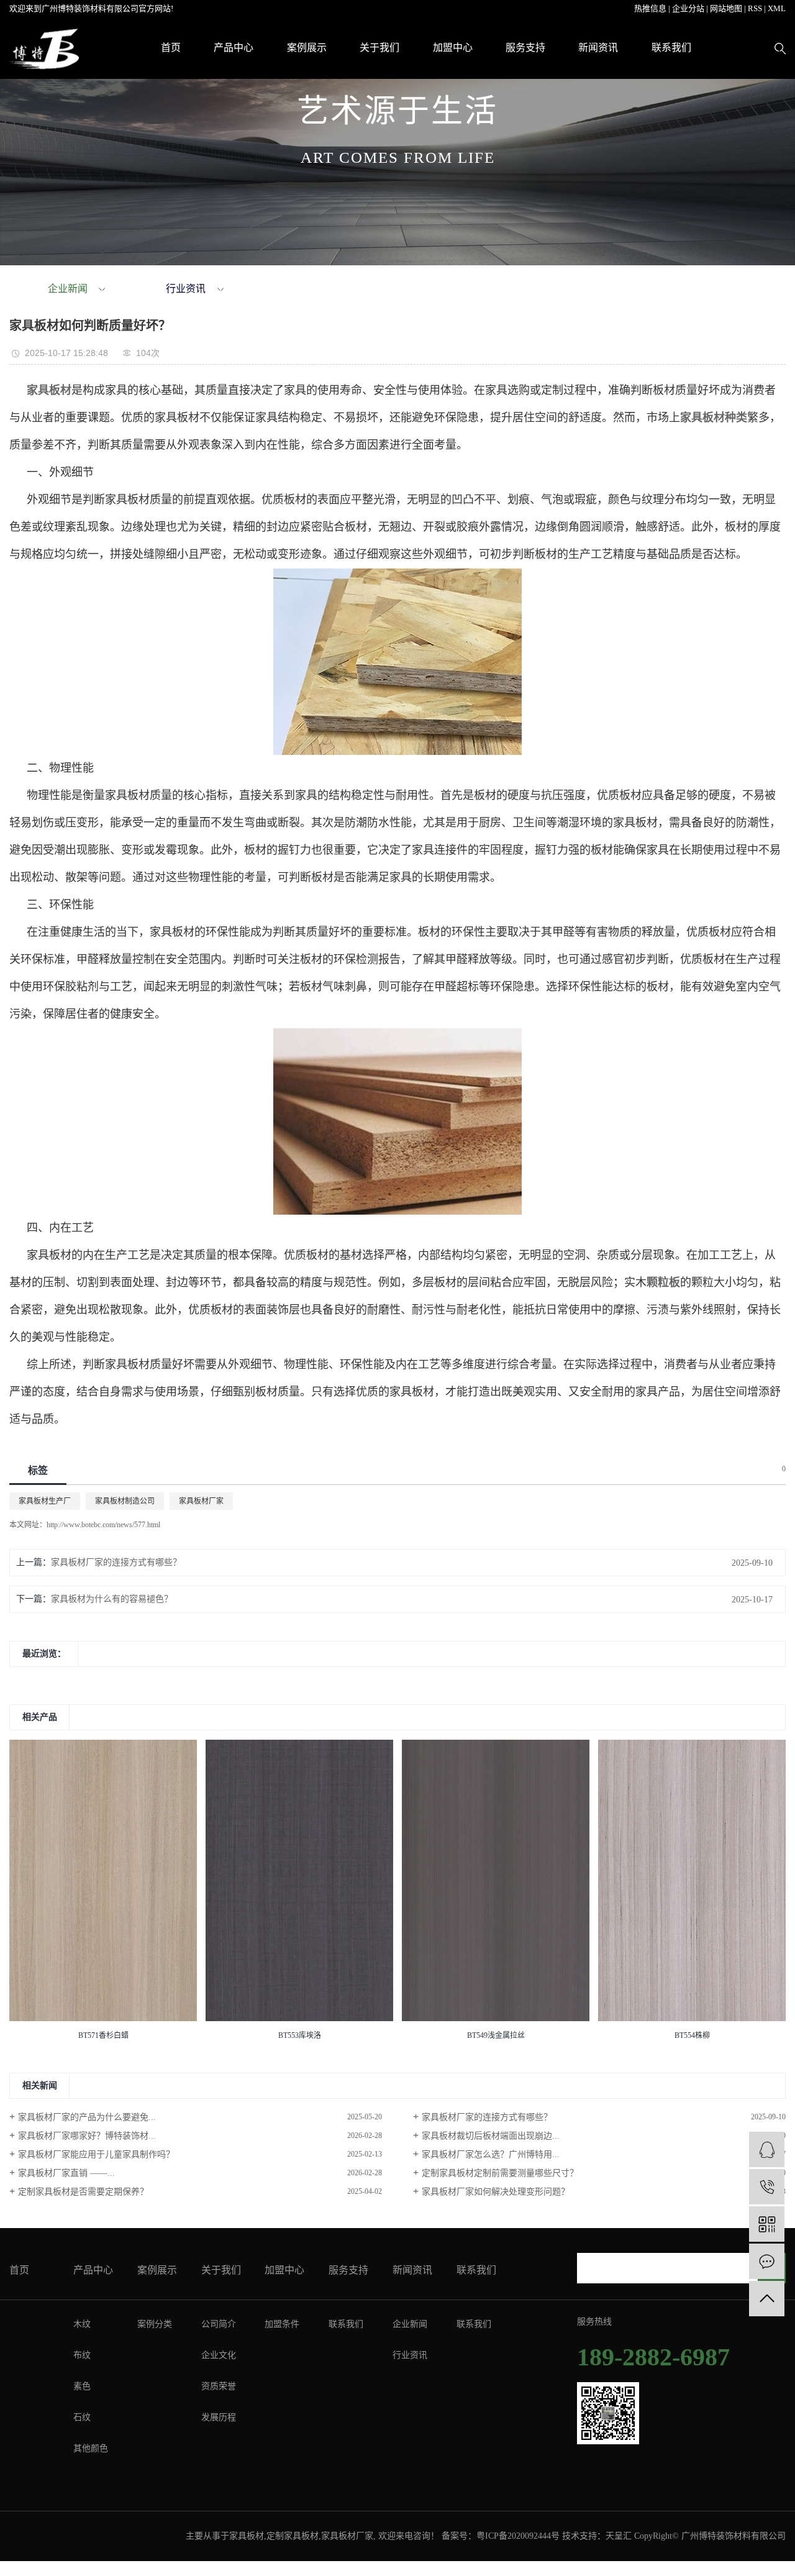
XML (777, 8)
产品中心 (234, 48)
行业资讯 (186, 289)
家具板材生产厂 (45, 1501)
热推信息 (650, 8)
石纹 (82, 2417)
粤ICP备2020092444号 (518, 2536)
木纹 (82, 2324)
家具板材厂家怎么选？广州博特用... (491, 2154)
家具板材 (247, 2536)
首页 (171, 48)
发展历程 (219, 2417)
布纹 (82, 2355)
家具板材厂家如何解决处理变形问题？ (496, 2192)
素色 (82, 2386)
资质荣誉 (219, 2386)
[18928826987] (767, 2187)
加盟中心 (453, 48)
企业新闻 (68, 289)
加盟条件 (282, 2324)
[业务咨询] (767, 2149)
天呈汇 (619, 2536)
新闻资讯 (598, 48)
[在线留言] (767, 2261)
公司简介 (219, 2324)
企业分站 (688, 8)
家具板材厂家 (201, 1501)
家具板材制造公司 (125, 1501)
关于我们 (379, 48)
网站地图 (726, 8)
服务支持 (525, 48)
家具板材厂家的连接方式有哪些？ (116, 1562)
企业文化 (219, 2355)
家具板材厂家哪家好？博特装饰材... (87, 2136)
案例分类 (155, 2324)
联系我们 (671, 48)
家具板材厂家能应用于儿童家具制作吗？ (96, 2154)
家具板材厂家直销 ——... (66, 2173)
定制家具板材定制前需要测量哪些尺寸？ (500, 2173)
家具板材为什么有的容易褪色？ (112, 1599)
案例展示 (307, 48)
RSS (755, 8)
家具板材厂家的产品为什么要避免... (87, 2117)
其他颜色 (91, 2448)
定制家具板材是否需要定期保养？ (83, 2192)
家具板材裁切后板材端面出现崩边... (491, 2136)
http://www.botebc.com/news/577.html (103, 1525)
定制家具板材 (293, 2536)
